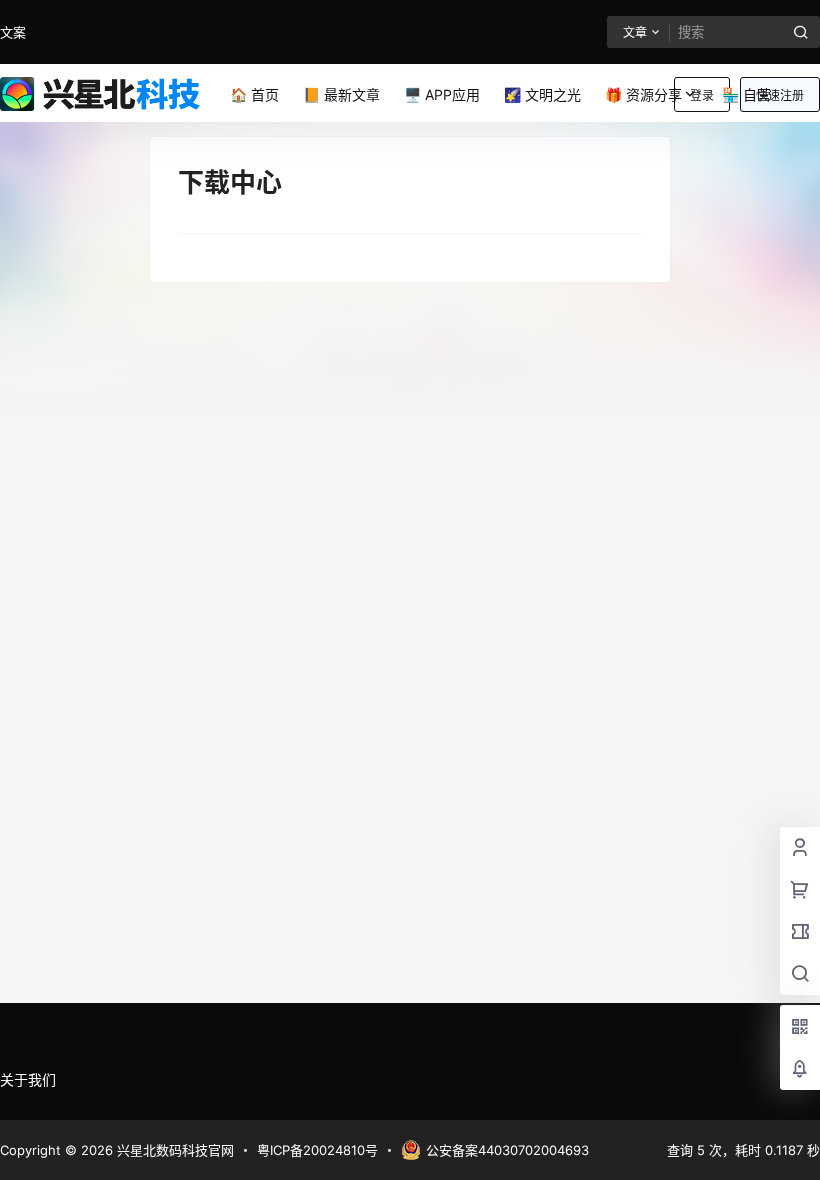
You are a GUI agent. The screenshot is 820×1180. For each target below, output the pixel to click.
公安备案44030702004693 (507, 1150)
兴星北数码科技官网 (173, 1150)
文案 (13, 32)
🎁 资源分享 (643, 94)
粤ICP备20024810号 (317, 1150)
